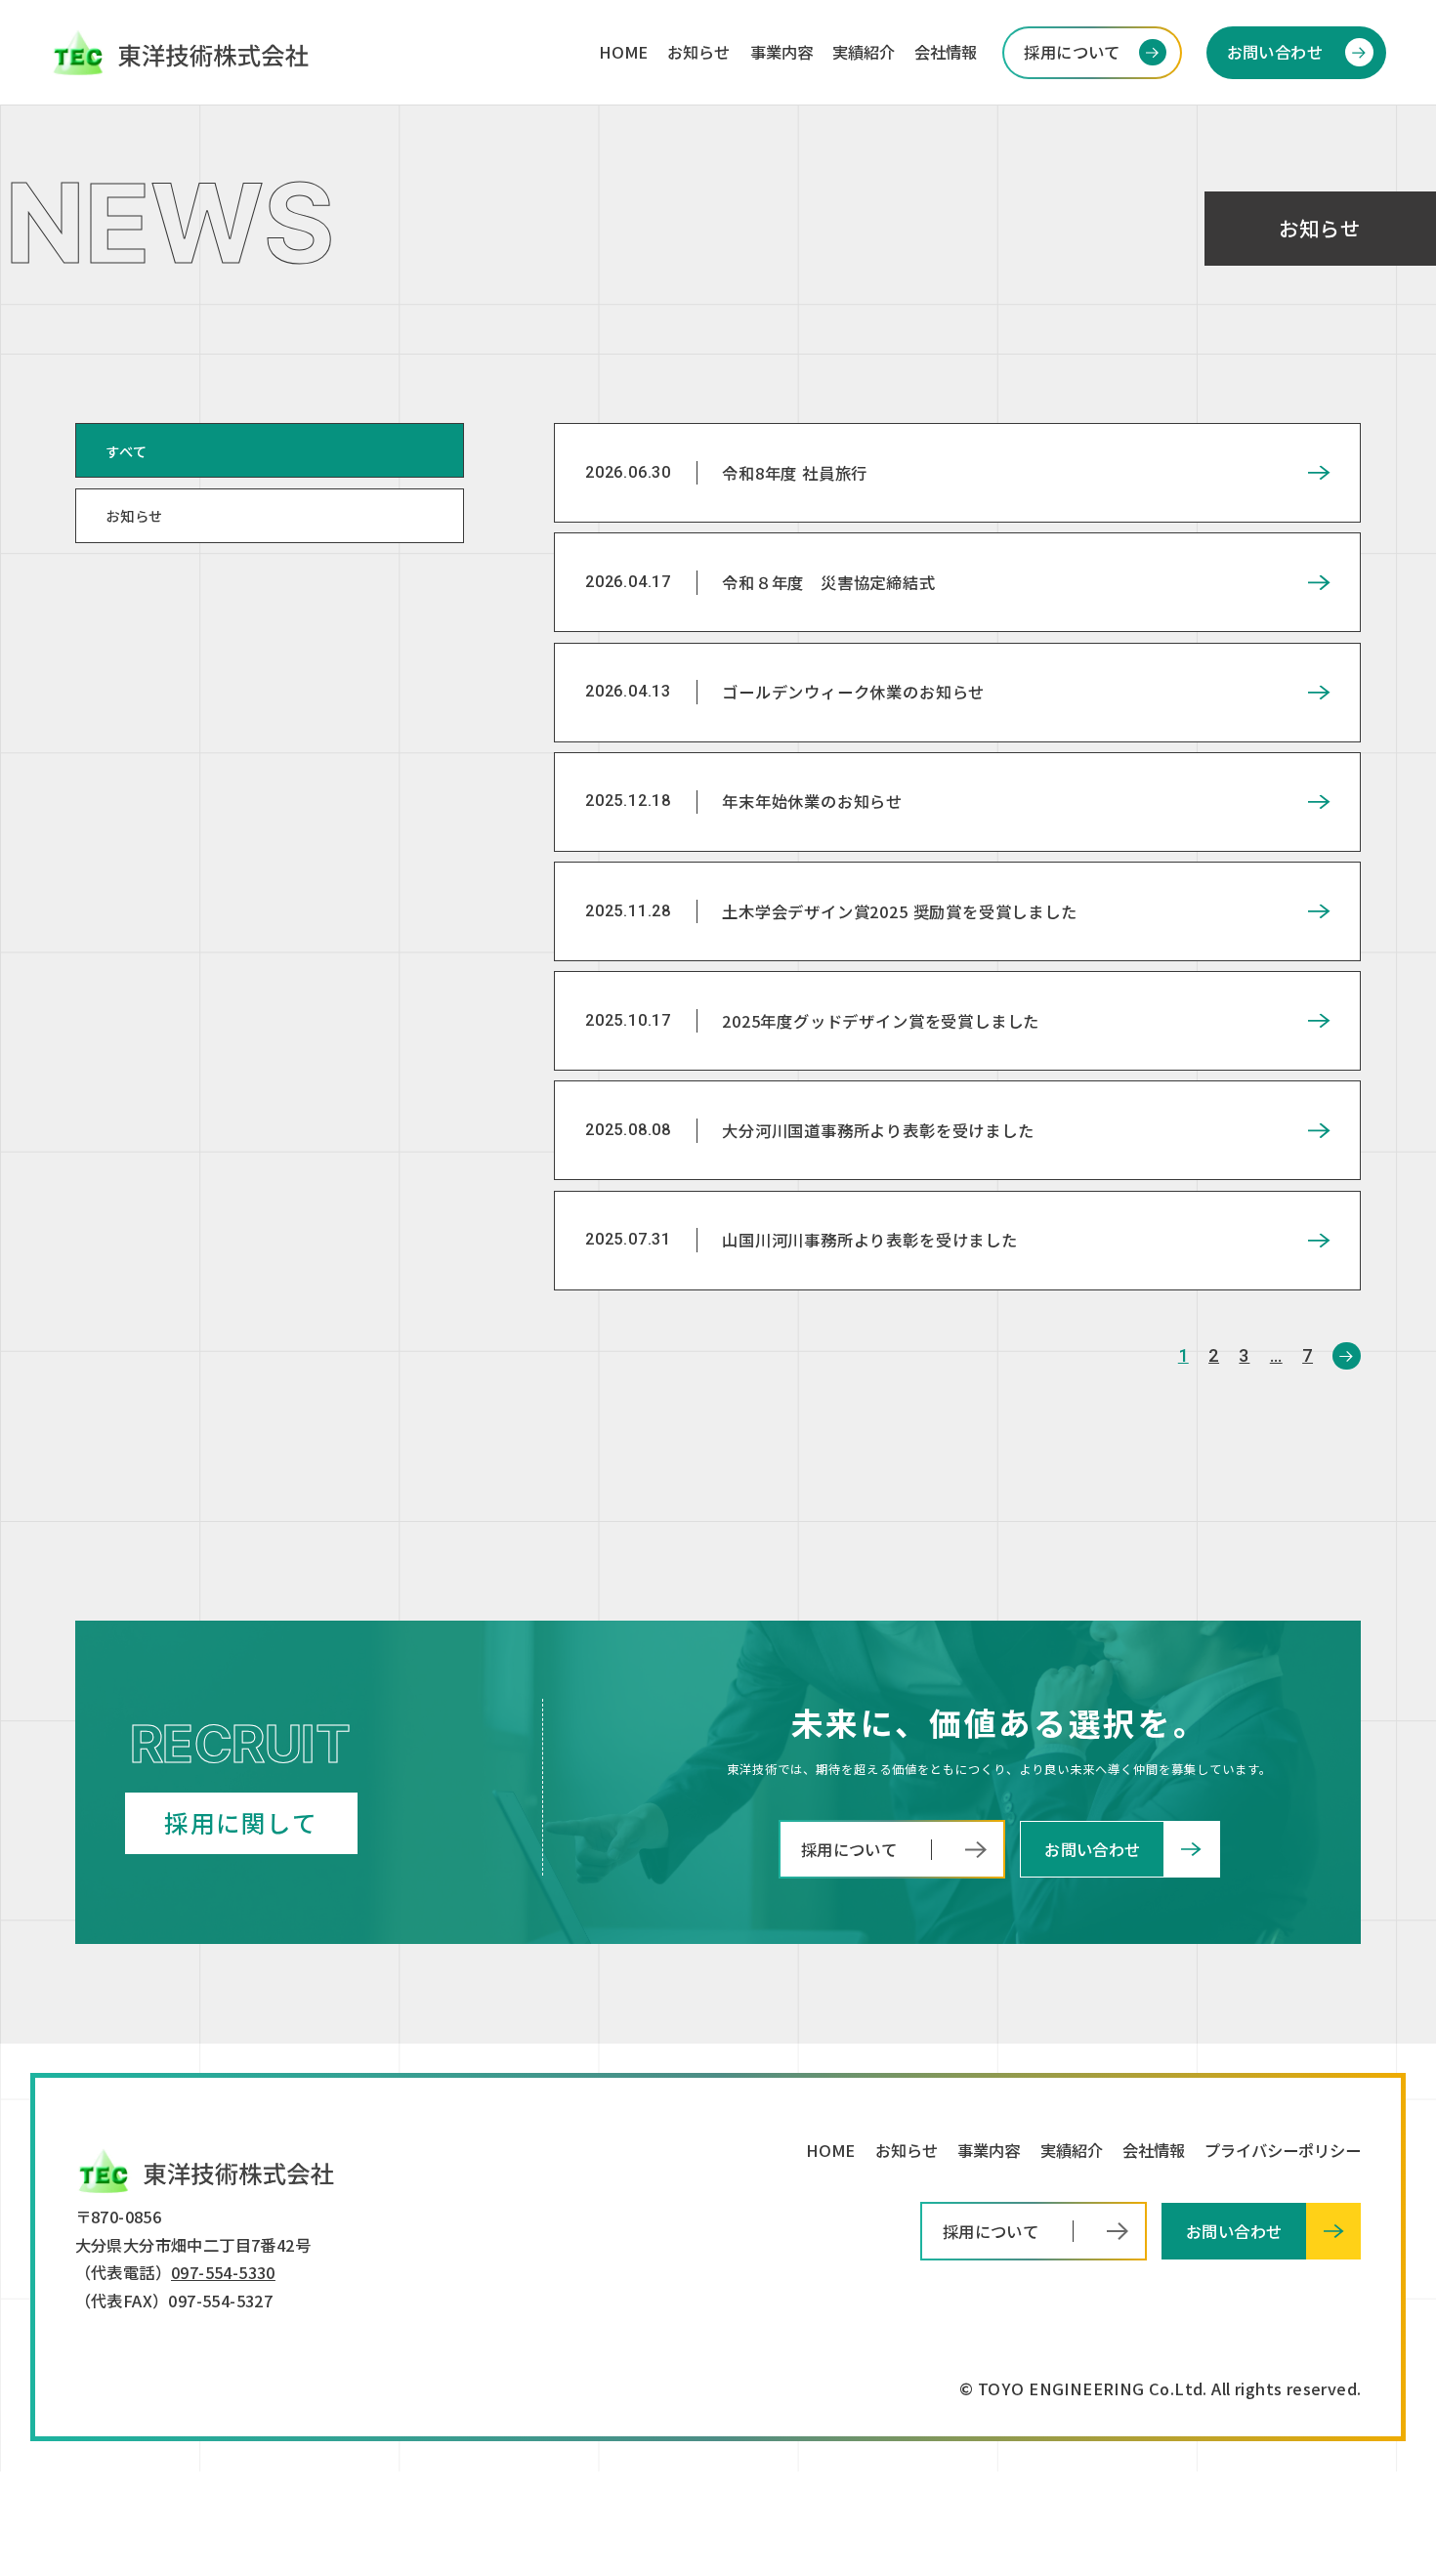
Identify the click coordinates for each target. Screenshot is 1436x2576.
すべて (126, 451)
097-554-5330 (223, 2272)
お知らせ (134, 515)
